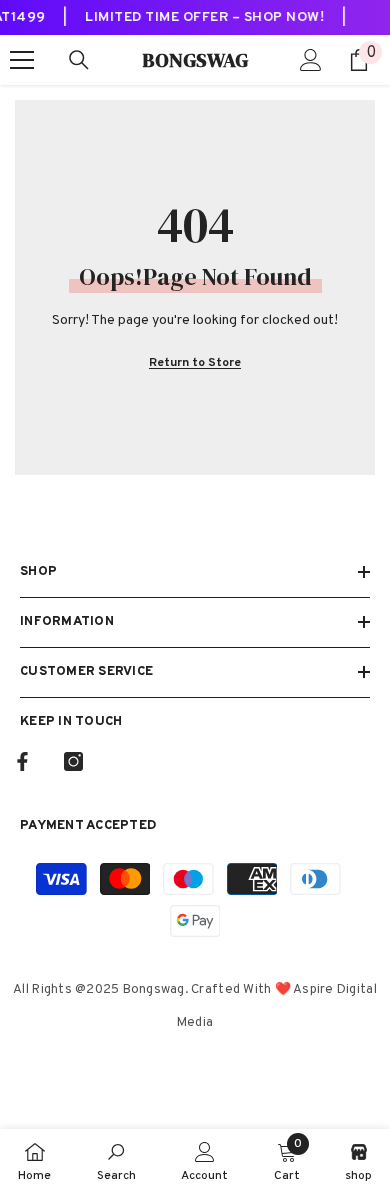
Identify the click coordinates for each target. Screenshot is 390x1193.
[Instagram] (73, 761)
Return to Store (195, 363)
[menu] (22, 60)
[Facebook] (22, 761)
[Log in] (311, 60)
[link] (116, 1161)
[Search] (79, 60)
